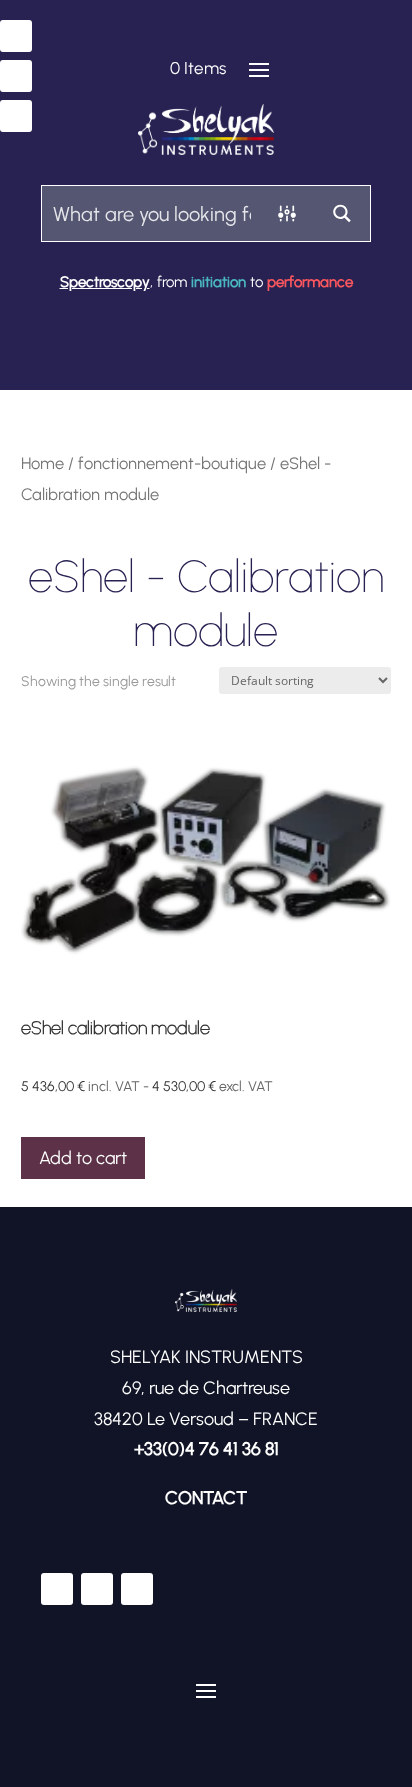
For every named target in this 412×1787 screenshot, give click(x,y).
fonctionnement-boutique (172, 463)
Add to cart (83, 1158)
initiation (218, 282)
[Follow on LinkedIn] (16, 76)
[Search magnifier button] (342, 213)
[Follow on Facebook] (16, 36)
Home (42, 463)
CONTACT (206, 1498)
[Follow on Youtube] (16, 116)
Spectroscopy (105, 282)
